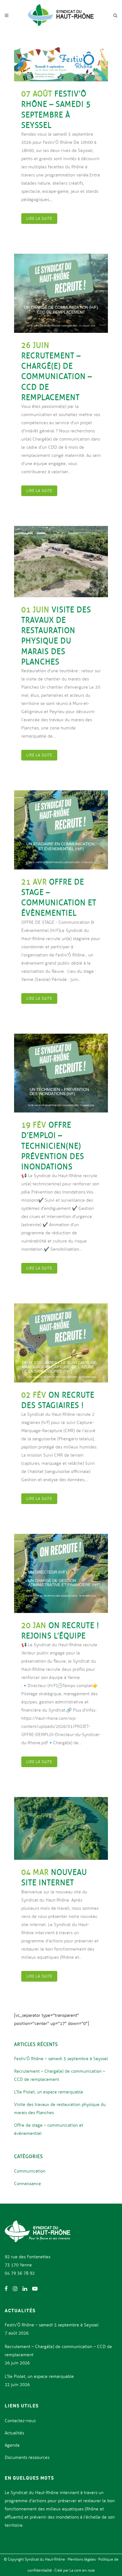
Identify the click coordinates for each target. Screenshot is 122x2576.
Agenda (12, 2445)
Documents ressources (27, 2457)
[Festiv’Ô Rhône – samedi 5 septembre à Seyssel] (61, 64)
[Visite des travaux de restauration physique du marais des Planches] (61, 562)
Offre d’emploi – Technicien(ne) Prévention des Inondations (53, 1146)
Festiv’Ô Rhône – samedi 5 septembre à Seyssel (61, 2059)
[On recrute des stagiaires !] (61, 1343)
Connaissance (28, 2184)
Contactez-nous (20, 2421)
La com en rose (82, 2570)
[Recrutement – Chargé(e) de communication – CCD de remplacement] (61, 293)
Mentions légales (82, 2559)
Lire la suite (39, 219)
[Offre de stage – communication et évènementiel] (61, 830)
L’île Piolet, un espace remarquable (49, 2092)
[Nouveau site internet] (61, 1828)
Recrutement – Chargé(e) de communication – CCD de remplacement (57, 376)
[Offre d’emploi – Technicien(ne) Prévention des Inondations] (61, 1073)
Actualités (14, 2433)
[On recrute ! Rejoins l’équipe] (61, 1573)
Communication (30, 2171)
